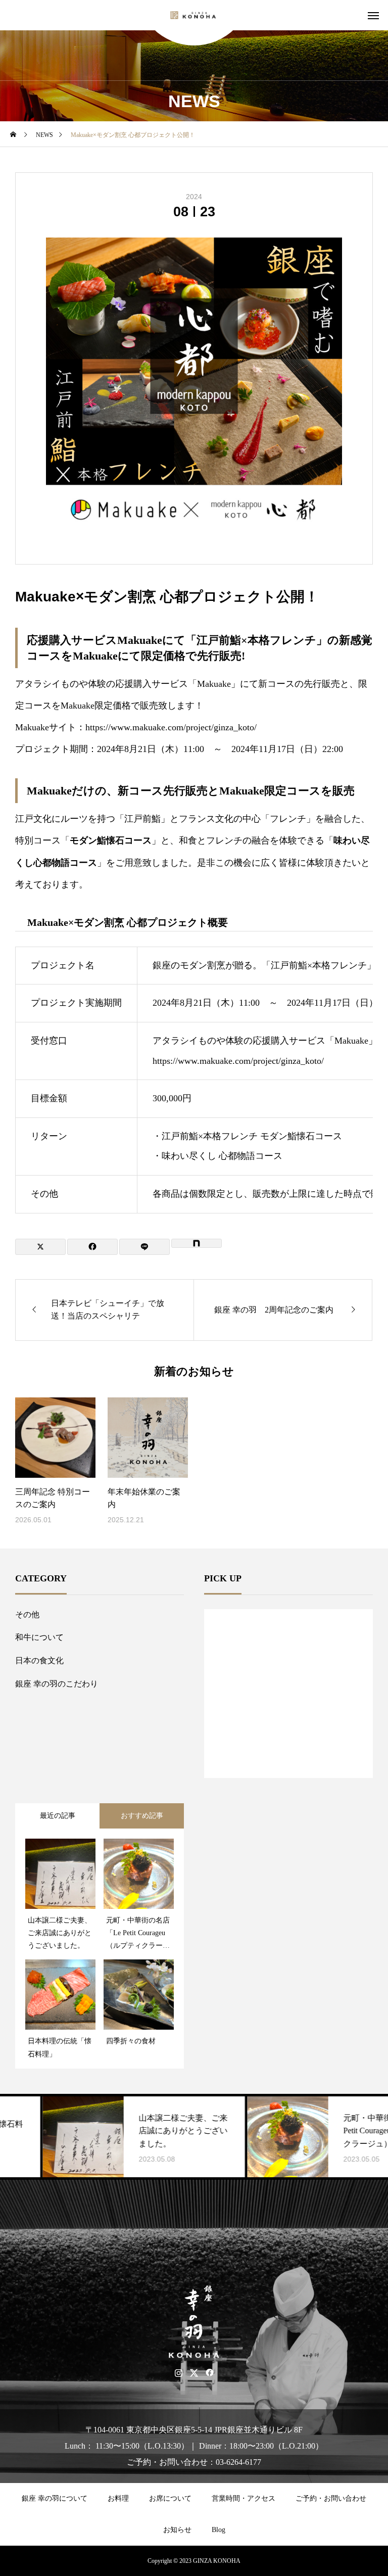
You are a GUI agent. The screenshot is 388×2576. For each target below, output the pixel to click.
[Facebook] (210, 2373)
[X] (194, 2373)
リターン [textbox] (49, 1136)
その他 (27, 1614)
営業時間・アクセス (244, 2498)
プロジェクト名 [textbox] (63, 965)
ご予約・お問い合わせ (331, 2498)
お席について (170, 2498)
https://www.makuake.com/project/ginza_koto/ (171, 727)
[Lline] (144, 1247)
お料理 (118, 2498)
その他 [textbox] (44, 1194)
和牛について (39, 1637)
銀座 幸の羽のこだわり (57, 1684)
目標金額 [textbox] (49, 1098)
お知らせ (177, 2530)
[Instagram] (179, 2373)
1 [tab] (289, 1752)
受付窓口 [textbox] (49, 1041)
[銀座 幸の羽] (194, 15)
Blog (219, 2530)
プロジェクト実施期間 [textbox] (76, 1003)
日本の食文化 (39, 1660)
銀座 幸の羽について (55, 2498)
